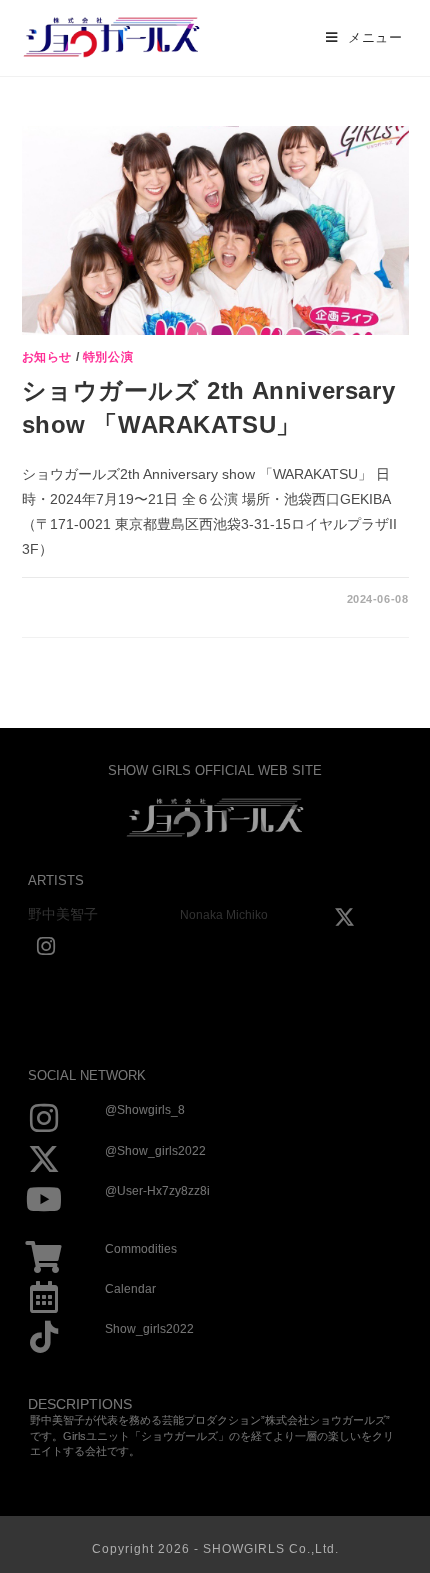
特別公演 (108, 357)
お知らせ (47, 357)
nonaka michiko (224, 915)
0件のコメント (77, 599)
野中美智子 (63, 914)
